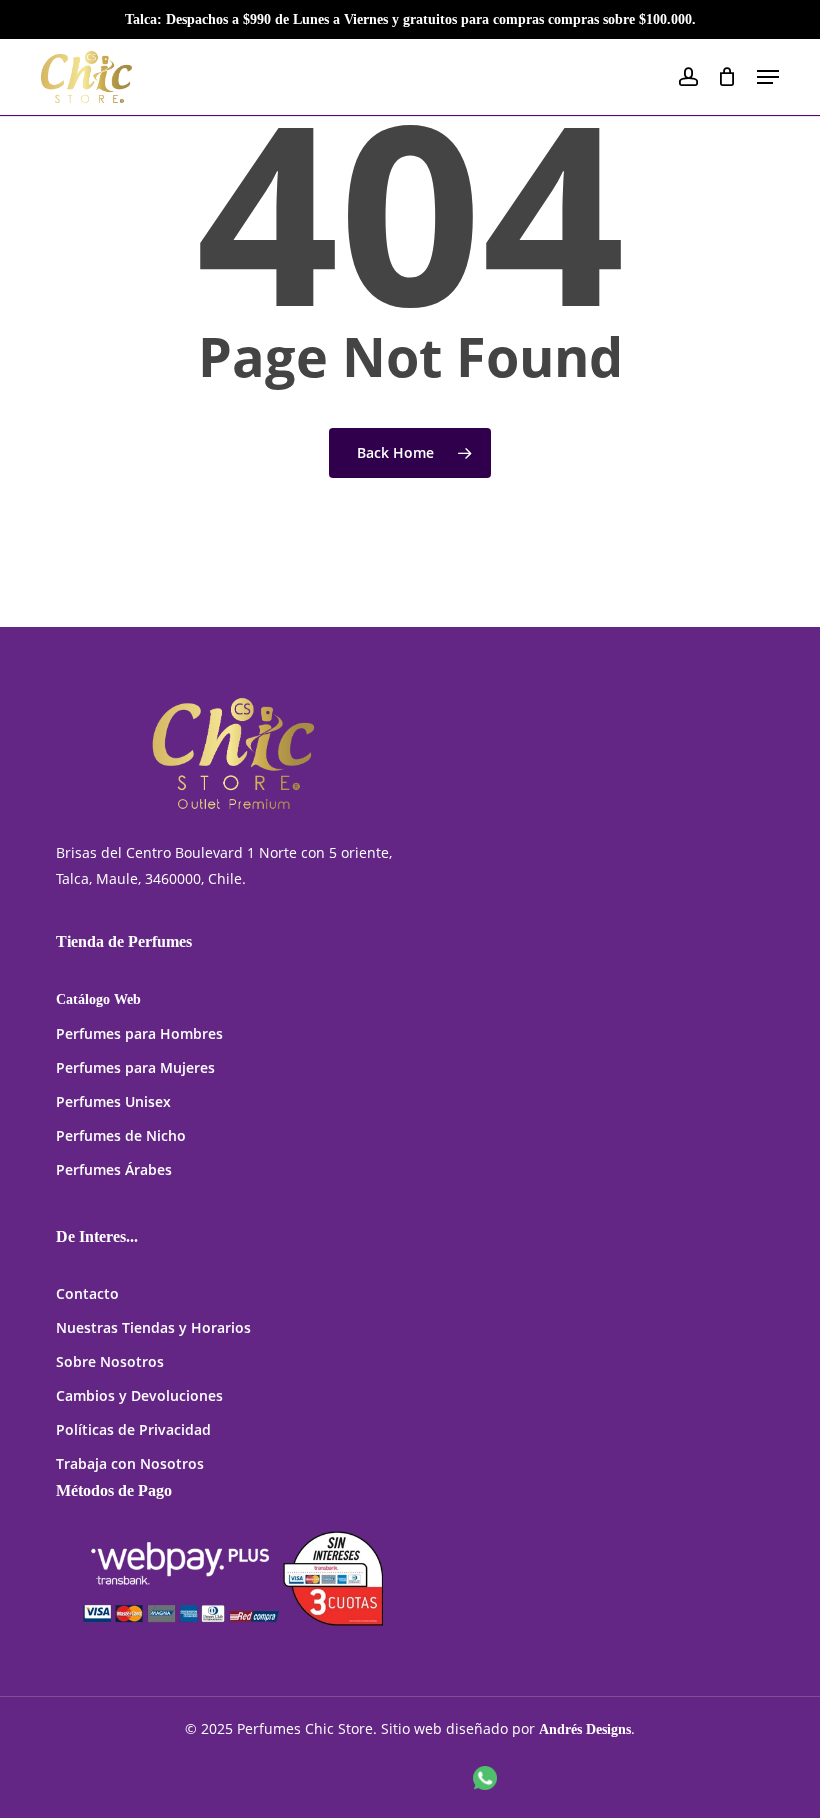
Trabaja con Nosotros (130, 1463)
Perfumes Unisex (113, 1101)
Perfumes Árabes (114, 1169)
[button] (768, 77)
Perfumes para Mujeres (135, 1067)
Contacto (87, 1293)
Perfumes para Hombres (139, 1033)
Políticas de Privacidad (133, 1429)
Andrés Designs (585, 1729)
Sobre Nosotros (110, 1361)
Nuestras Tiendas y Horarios (153, 1327)
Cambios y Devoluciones (139, 1395)
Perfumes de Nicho (121, 1135)
